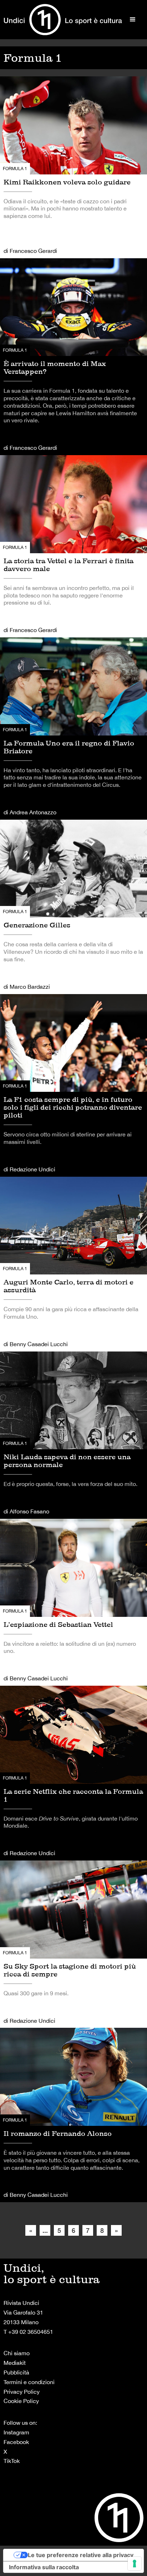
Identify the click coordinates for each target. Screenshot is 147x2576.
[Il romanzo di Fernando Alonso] (73, 2115)
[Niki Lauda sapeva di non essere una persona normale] (73, 1435)
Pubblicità (16, 2372)
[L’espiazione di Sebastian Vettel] (73, 1602)
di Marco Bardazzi (27, 987)
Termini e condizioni (29, 2382)
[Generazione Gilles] (73, 907)
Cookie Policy (21, 2401)
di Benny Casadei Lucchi (36, 1344)
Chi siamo (17, 2353)
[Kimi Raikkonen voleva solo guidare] (73, 167)
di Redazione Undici (29, 1169)
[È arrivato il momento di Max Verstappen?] (73, 357)
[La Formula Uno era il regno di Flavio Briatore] (73, 729)
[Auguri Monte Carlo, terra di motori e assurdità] (73, 1264)
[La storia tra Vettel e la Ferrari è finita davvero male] (73, 546)
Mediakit (15, 2363)
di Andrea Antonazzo (30, 812)
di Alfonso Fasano (26, 1511)
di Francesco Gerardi (30, 251)
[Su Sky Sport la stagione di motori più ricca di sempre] (73, 1944)
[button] (133, 20)
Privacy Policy (22, 2392)
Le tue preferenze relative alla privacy (81, 2555)
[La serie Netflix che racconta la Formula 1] (73, 1773)
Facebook (16, 2442)
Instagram (16, 2432)
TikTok (12, 2461)
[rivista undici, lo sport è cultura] (63, 20)
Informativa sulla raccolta (44, 2567)
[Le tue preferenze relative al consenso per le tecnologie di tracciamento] (135, 2564)
